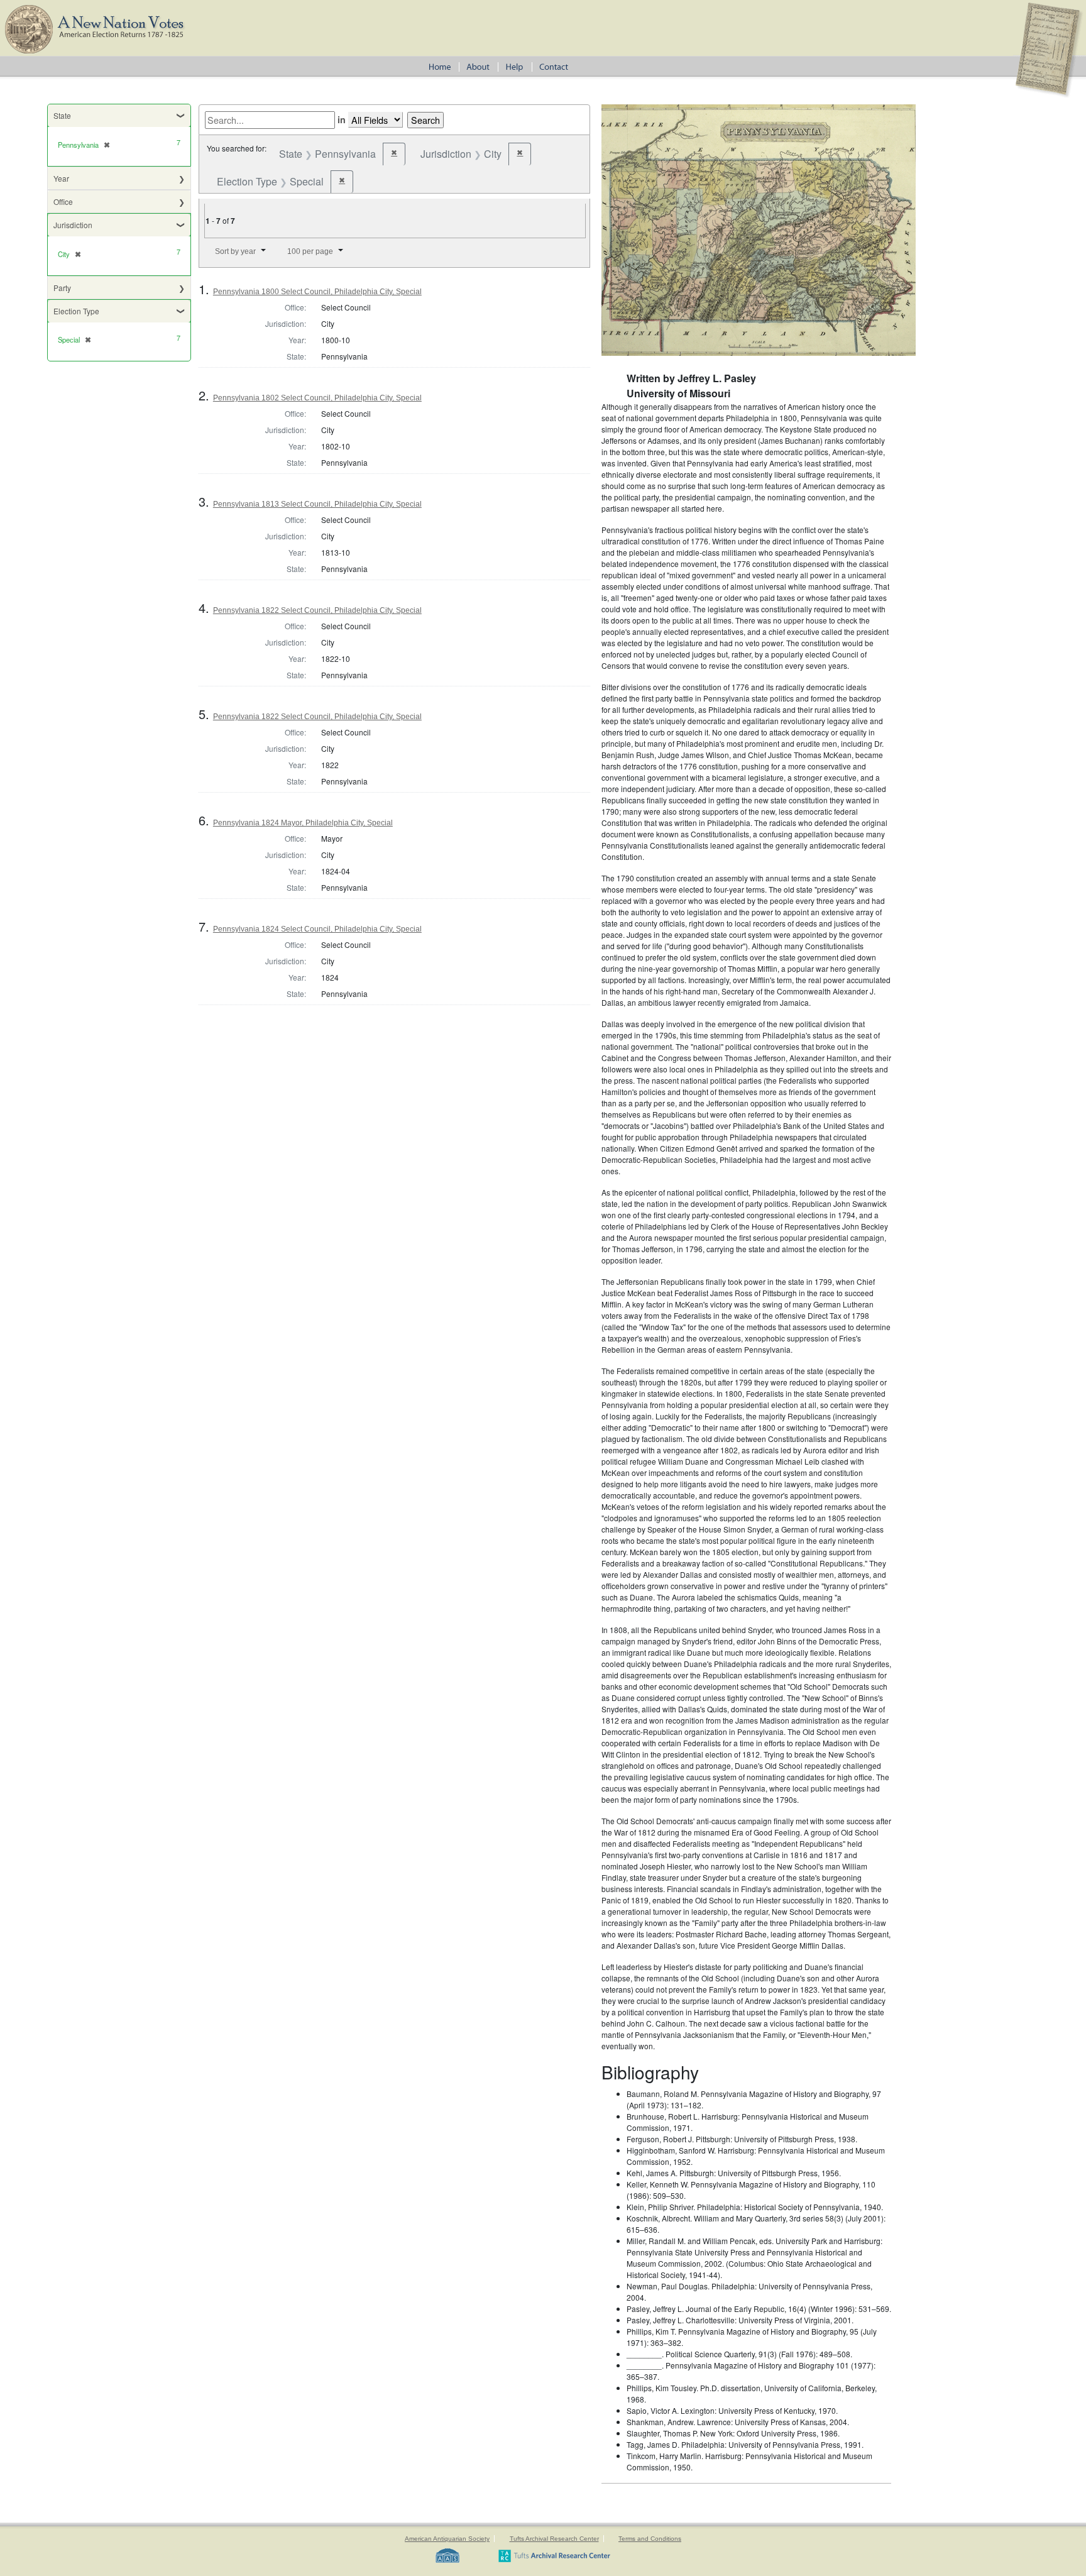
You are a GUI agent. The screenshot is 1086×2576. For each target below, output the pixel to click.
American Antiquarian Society (447, 2539)
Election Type (76, 311)
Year (61, 178)
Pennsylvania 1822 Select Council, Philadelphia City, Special (317, 610)
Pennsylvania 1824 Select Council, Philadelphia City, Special (317, 929)
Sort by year (235, 251)
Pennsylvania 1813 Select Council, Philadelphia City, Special (317, 504)
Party (62, 288)
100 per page (310, 251)
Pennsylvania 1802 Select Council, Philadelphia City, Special (317, 398)
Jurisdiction (73, 225)
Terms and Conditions (650, 2539)
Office (63, 201)
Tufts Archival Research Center (554, 2539)
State (62, 115)
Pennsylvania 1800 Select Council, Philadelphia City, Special (317, 292)
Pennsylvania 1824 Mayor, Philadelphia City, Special (303, 823)
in (342, 119)
